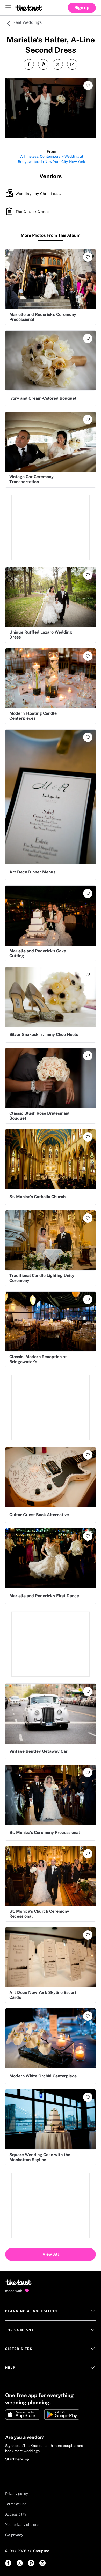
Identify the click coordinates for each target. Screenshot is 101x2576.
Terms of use (16, 2504)
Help (10, 2368)
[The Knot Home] (29, 8)
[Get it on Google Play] (62, 2414)
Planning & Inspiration (31, 2311)
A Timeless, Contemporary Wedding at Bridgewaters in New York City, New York (52, 159)
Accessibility (16, 2514)
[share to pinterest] (43, 64)
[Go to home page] (19, 2284)
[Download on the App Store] (23, 2414)
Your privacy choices (22, 2525)
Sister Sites (19, 2349)
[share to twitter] (58, 64)
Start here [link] (14, 2459)
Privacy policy (17, 2494)
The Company (20, 2330)
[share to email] (72, 64)
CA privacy (14, 2535)
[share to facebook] (29, 64)
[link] (8, 2563)
